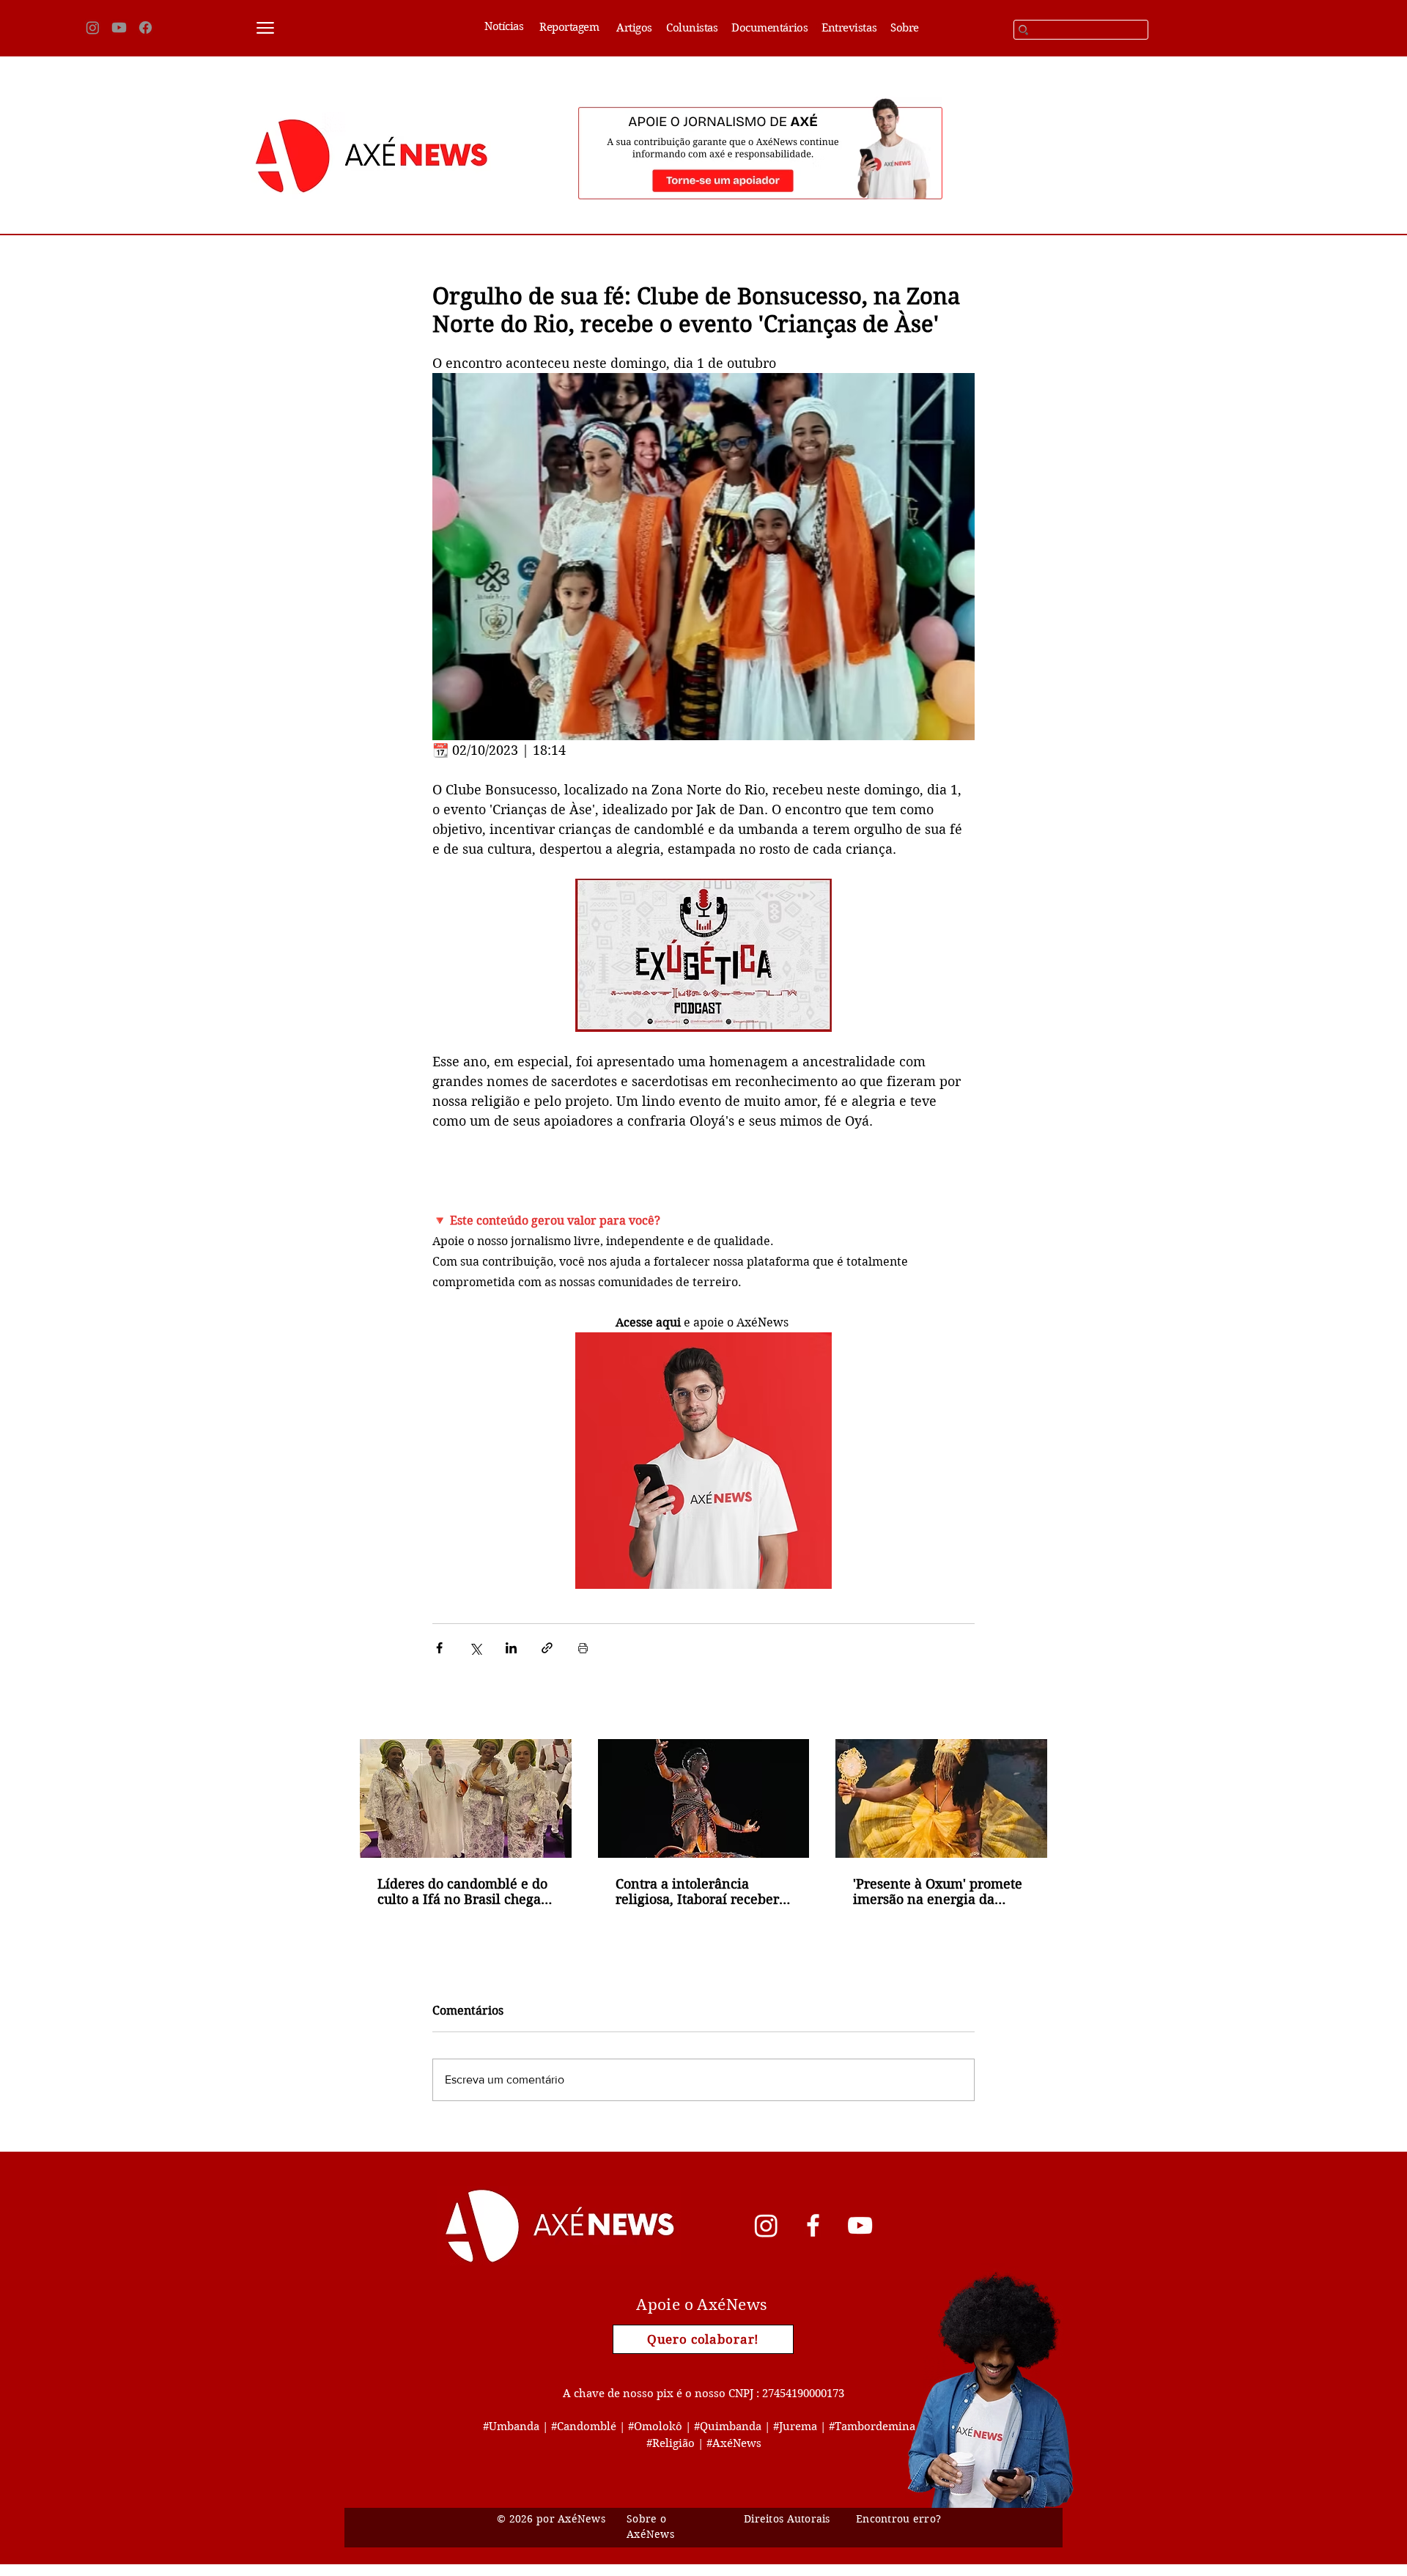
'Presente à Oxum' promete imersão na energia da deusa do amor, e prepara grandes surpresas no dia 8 (938, 1892)
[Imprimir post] (583, 1648)
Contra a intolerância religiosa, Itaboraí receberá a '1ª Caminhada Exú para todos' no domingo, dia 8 (701, 1892)
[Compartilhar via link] (547, 1648)
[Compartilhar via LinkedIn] (511, 1648)
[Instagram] (93, 27)
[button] (265, 28)
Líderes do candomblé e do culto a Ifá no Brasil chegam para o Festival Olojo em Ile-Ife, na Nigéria (465, 1892)
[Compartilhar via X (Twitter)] (475, 1648)
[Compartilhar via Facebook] (439, 1648)
